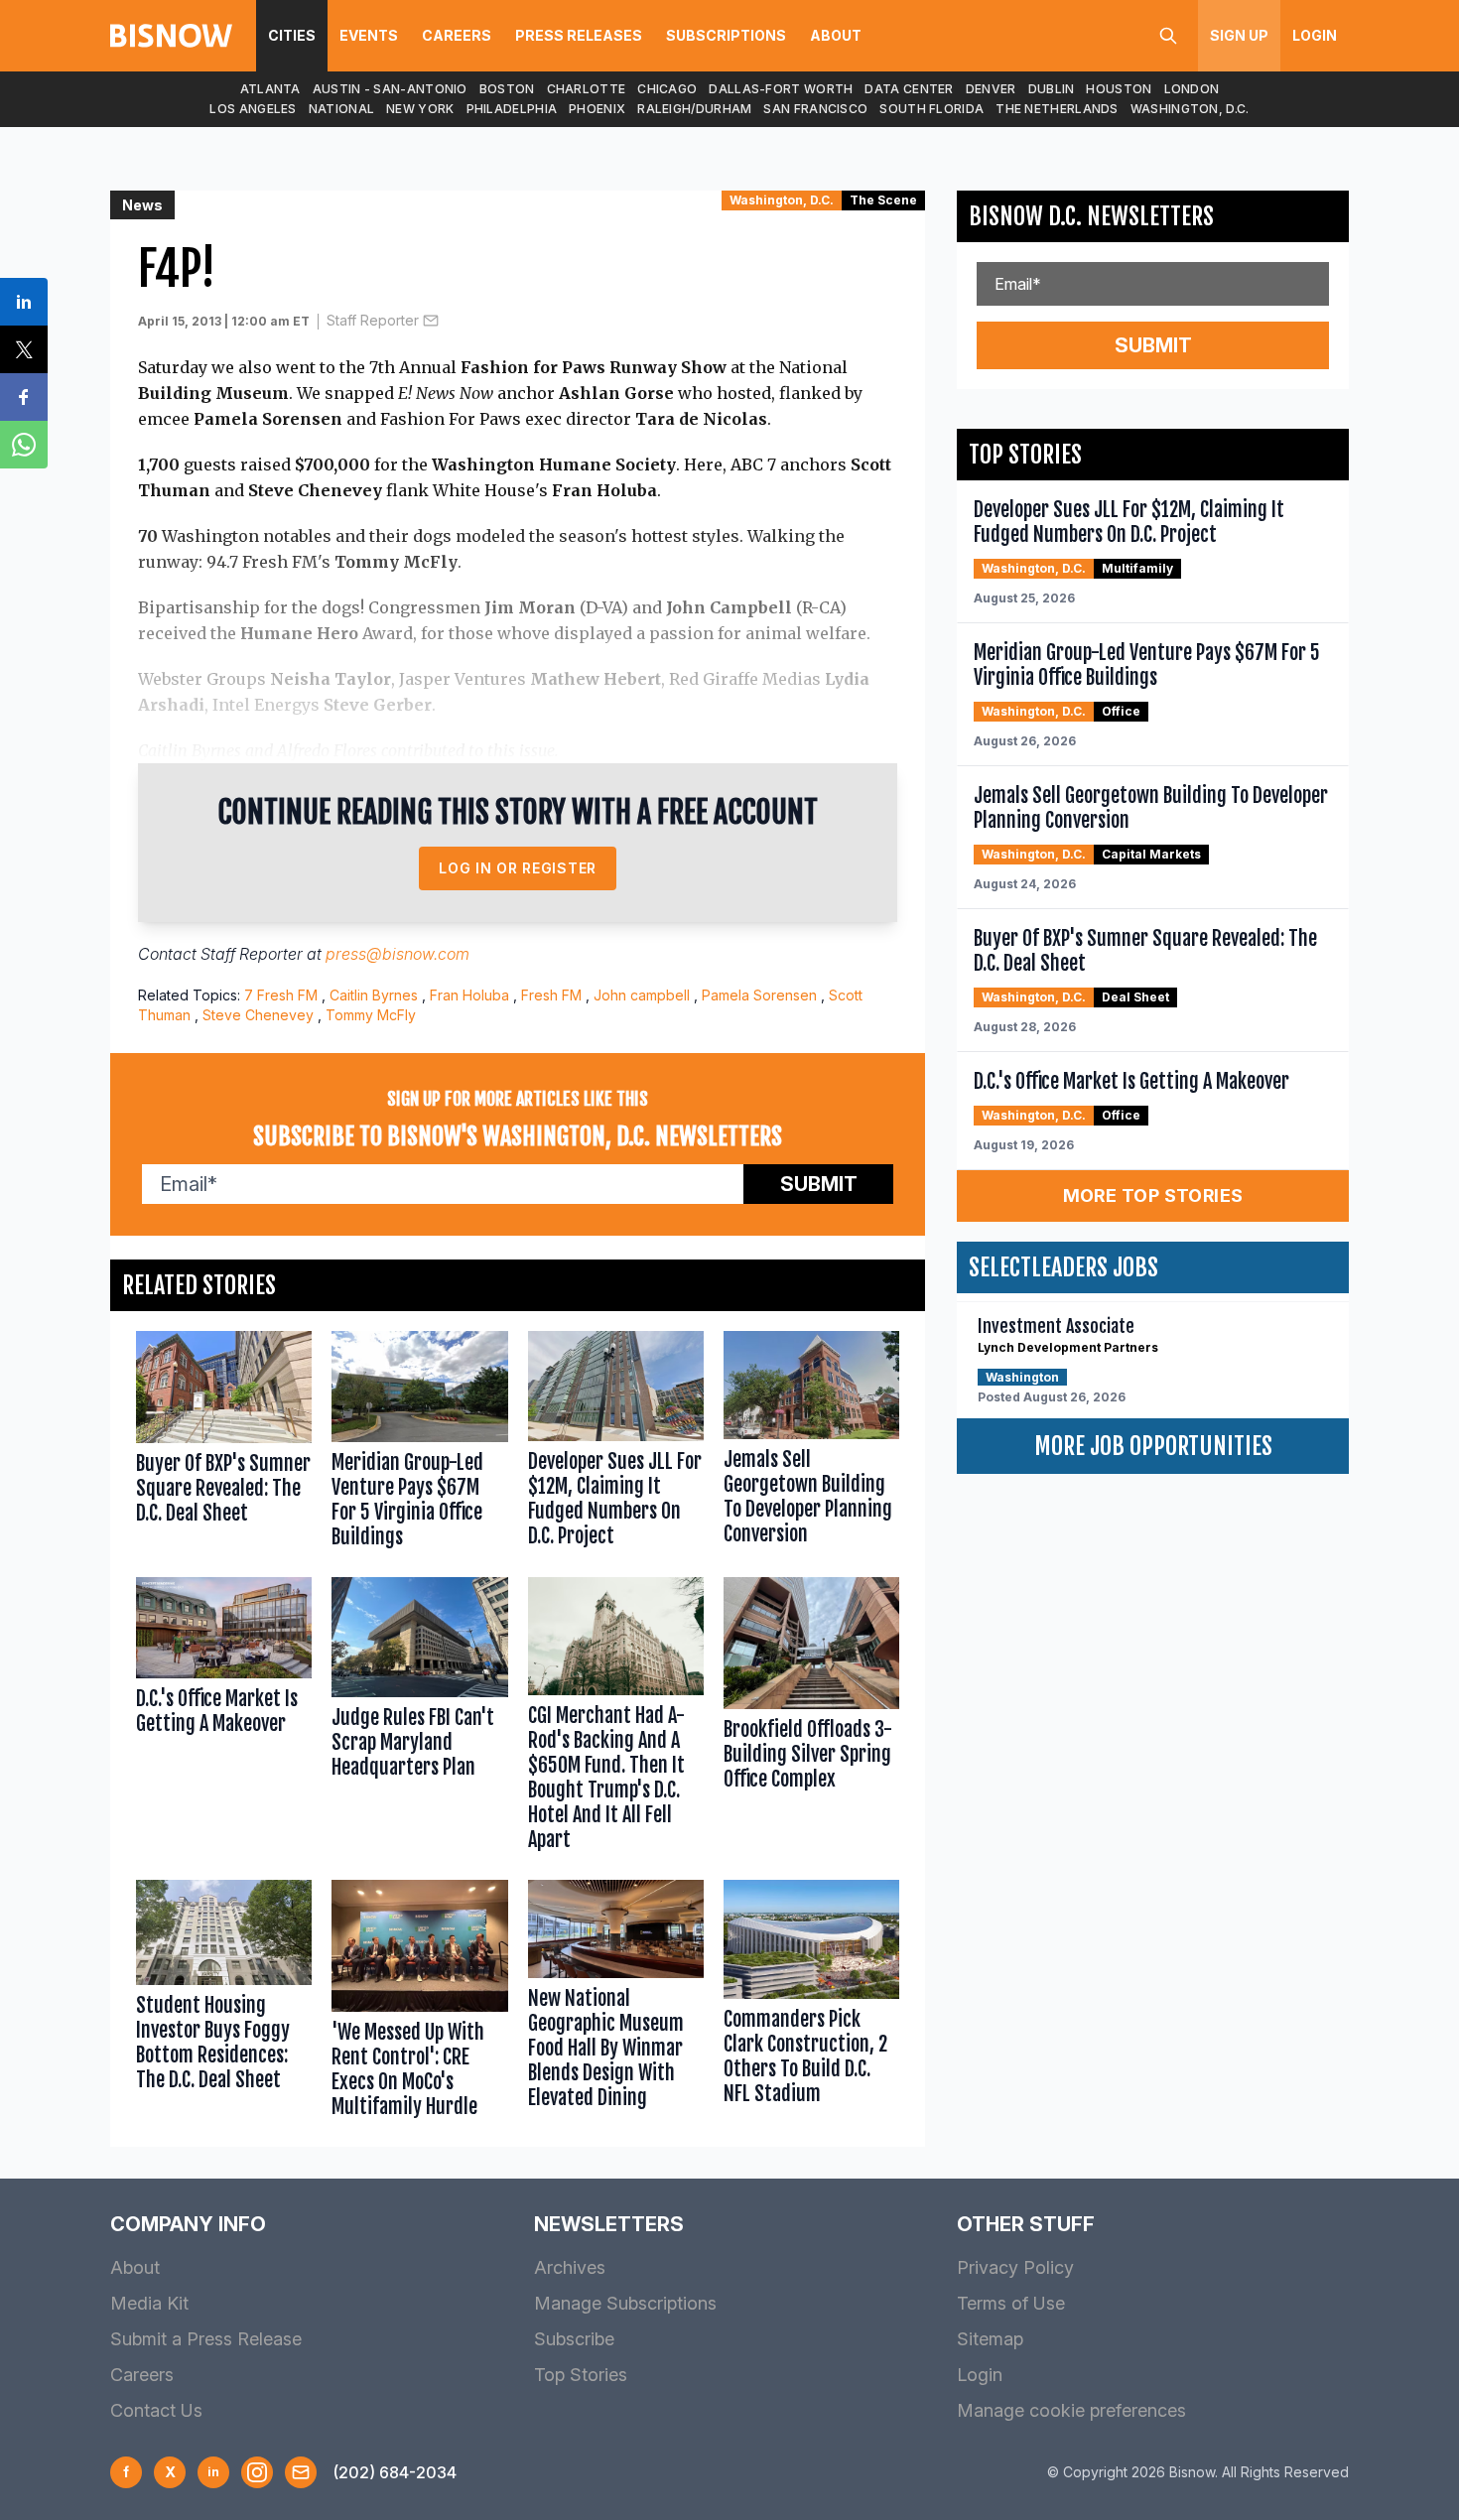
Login (1315, 35)
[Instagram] (257, 2472)
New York (420, 109)
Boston (507, 89)
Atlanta (270, 89)
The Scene (883, 200)
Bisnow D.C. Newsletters (1091, 216)
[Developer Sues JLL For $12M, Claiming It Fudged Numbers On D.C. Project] (616, 1444)
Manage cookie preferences (1071, 2410)
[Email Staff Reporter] (431, 321)
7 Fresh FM (281, 995)
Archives (570, 2267)
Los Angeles (253, 109)
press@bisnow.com (398, 954)
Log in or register (518, 868)
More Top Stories (1153, 1195)
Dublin (1052, 89)
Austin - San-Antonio (390, 89)
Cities (292, 35)
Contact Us (156, 2410)
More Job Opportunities (1153, 1446)
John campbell (642, 995)
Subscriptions (726, 35)
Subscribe (574, 2339)
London (1192, 89)
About (836, 35)
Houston (1119, 89)
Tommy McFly (371, 1015)
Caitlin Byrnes (374, 995)
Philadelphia (512, 109)
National (341, 109)
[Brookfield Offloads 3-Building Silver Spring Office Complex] (811, 1718)
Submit (819, 1184)
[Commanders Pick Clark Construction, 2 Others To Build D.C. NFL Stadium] (811, 2003)
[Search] (1168, 36)
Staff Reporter (373, 320)
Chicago (667, 89)
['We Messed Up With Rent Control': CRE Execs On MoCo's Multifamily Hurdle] (419, 2003)
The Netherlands (1057, 109)
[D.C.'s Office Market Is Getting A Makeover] (224, 1718)
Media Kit (149, 2303)
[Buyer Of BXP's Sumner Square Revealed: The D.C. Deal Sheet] (224, 1444)
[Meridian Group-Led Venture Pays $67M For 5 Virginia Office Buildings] (419, 1444)
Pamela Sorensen (759, 995)
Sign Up (1239, 35)
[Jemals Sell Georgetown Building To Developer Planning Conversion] (811, 1444)
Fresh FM (551, 995)
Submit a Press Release (206, 2339)
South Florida (931, 109)
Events (369, 35)
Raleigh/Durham (694, 109)
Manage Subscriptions (625, 2303)
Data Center (909, 89)
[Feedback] (301, 2472)
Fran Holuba (469, 995)
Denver (991, 89)
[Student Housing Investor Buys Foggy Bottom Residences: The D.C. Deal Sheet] (224, 2003)
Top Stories (581, 2375)
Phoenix (597, 109)
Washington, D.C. (1190, 109)
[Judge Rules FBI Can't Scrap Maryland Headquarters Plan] (419, 1718)
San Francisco (815, 109)
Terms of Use (1011, 2303)
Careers (457, 35)
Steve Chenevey (258, 1015)
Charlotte (587, 89)
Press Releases (579, 35)
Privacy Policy (1015, 2267)
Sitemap (990, 2339)
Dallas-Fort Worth (781, 89)
